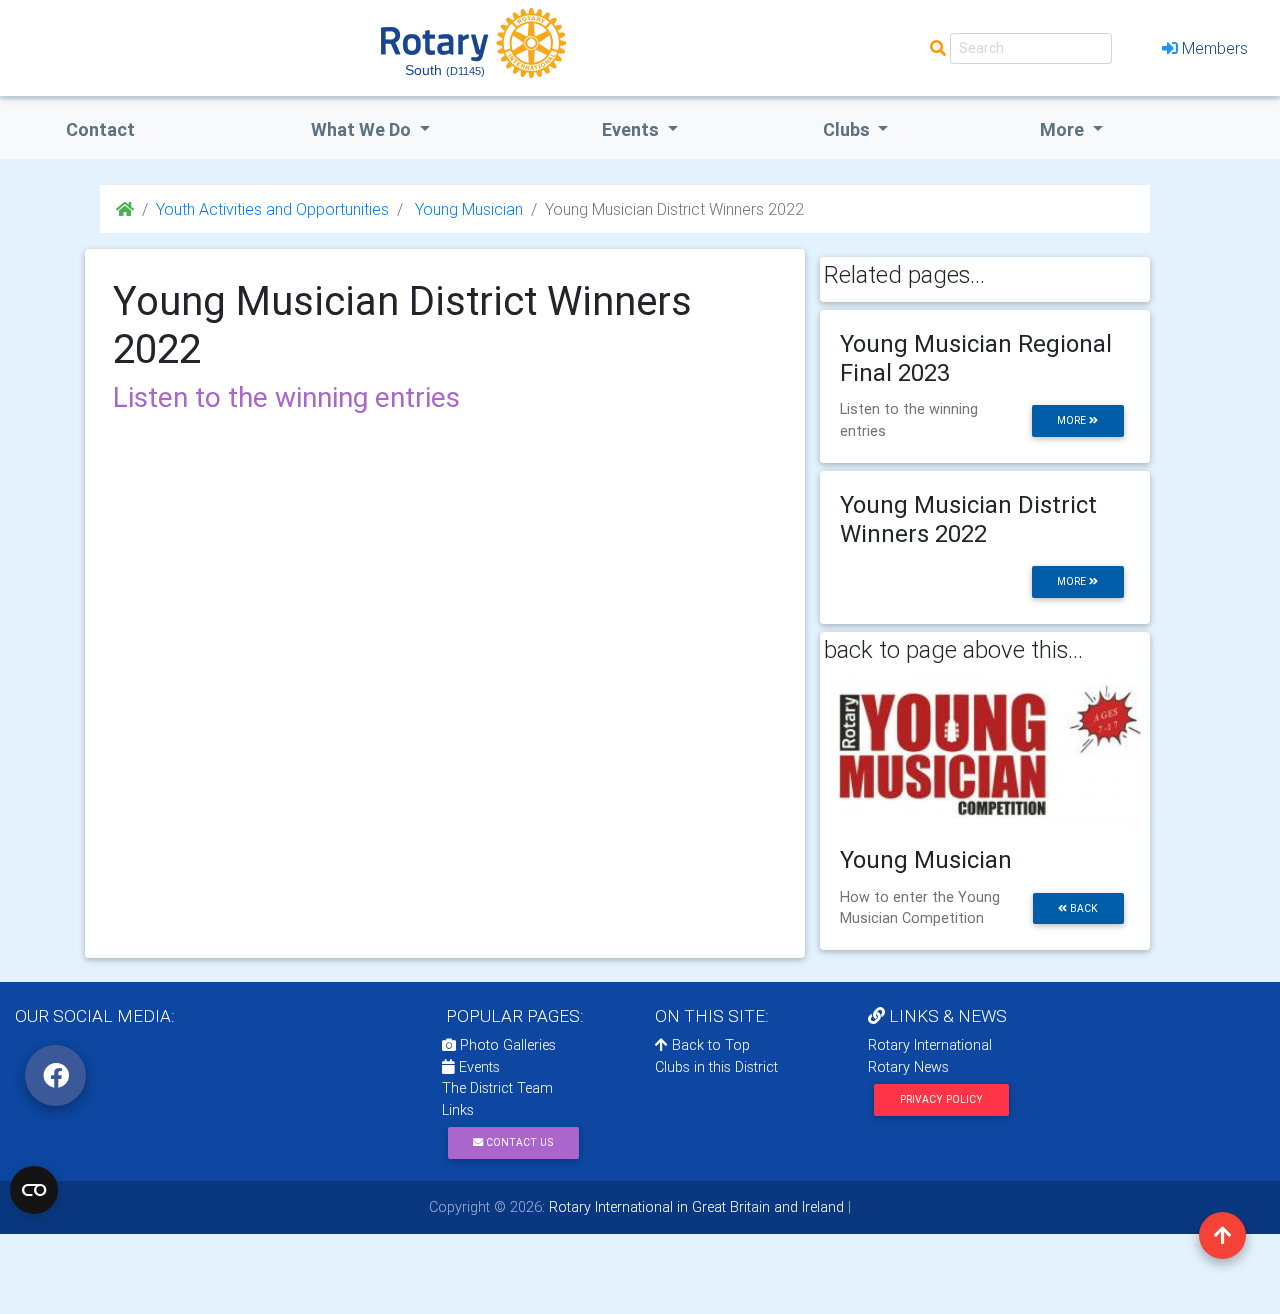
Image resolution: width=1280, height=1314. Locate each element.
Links (458, 1110)
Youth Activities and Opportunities (272, 209)
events (632, 129)
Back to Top (709, 1045)
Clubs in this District (716, 1067)
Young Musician (467, 209)
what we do (363, 129)
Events (477, 1067)
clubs (848, 129)
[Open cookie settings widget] (34, 1190)
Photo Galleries (506, 1045)
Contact (100, 129)
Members (1215, 48)
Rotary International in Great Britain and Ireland (694, 1207)
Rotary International (930, 1045)
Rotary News (908, 1067)
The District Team (497, 1088)
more (1073, 420)
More (1064, 129)
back (1082, 908)
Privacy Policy (941, 1099)
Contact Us (518, 1142)
